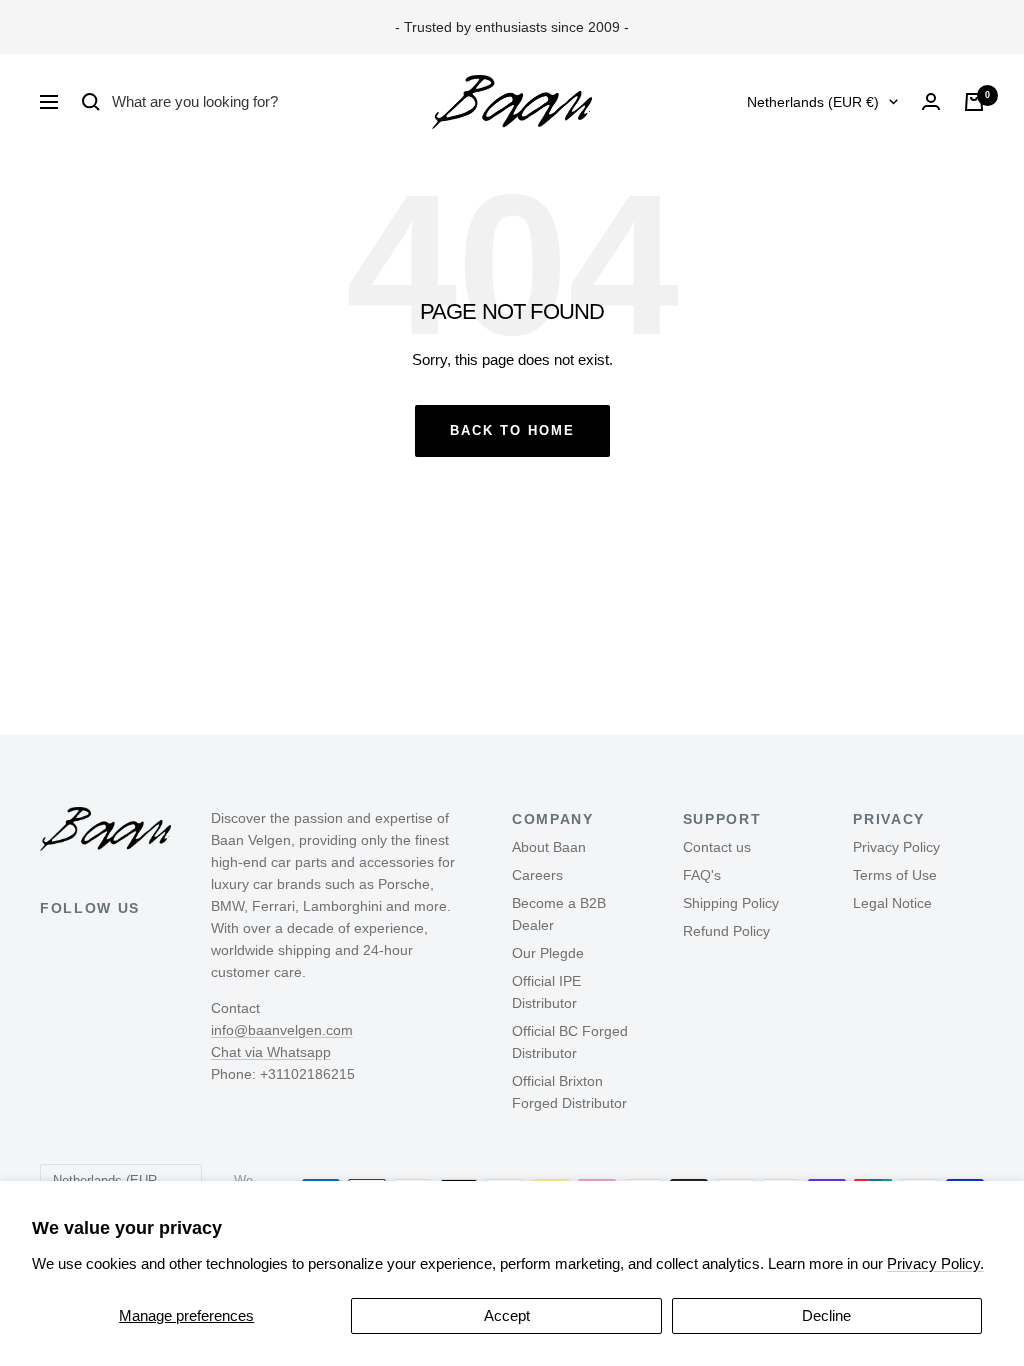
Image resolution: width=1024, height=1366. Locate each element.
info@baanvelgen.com (282, 1030)
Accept (507, 1315)
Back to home (512, 430)
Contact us (717, 847)
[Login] (931, 101)
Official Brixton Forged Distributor (569, 1092)
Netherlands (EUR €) (813, 102)
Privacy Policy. (935, 1263)
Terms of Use (895, 875)
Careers (537, 875)
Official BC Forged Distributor (570, 1042)
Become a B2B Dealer (559, 914)
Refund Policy (726, 931)
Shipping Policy (731, 903)
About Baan (549, 847)
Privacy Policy (896, 847)
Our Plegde (548, 953)
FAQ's (702, 875)
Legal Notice (892, 903)
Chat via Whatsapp (271, 1052)
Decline (826, 1315)
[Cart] (974, 102)
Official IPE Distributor (546, 992)
